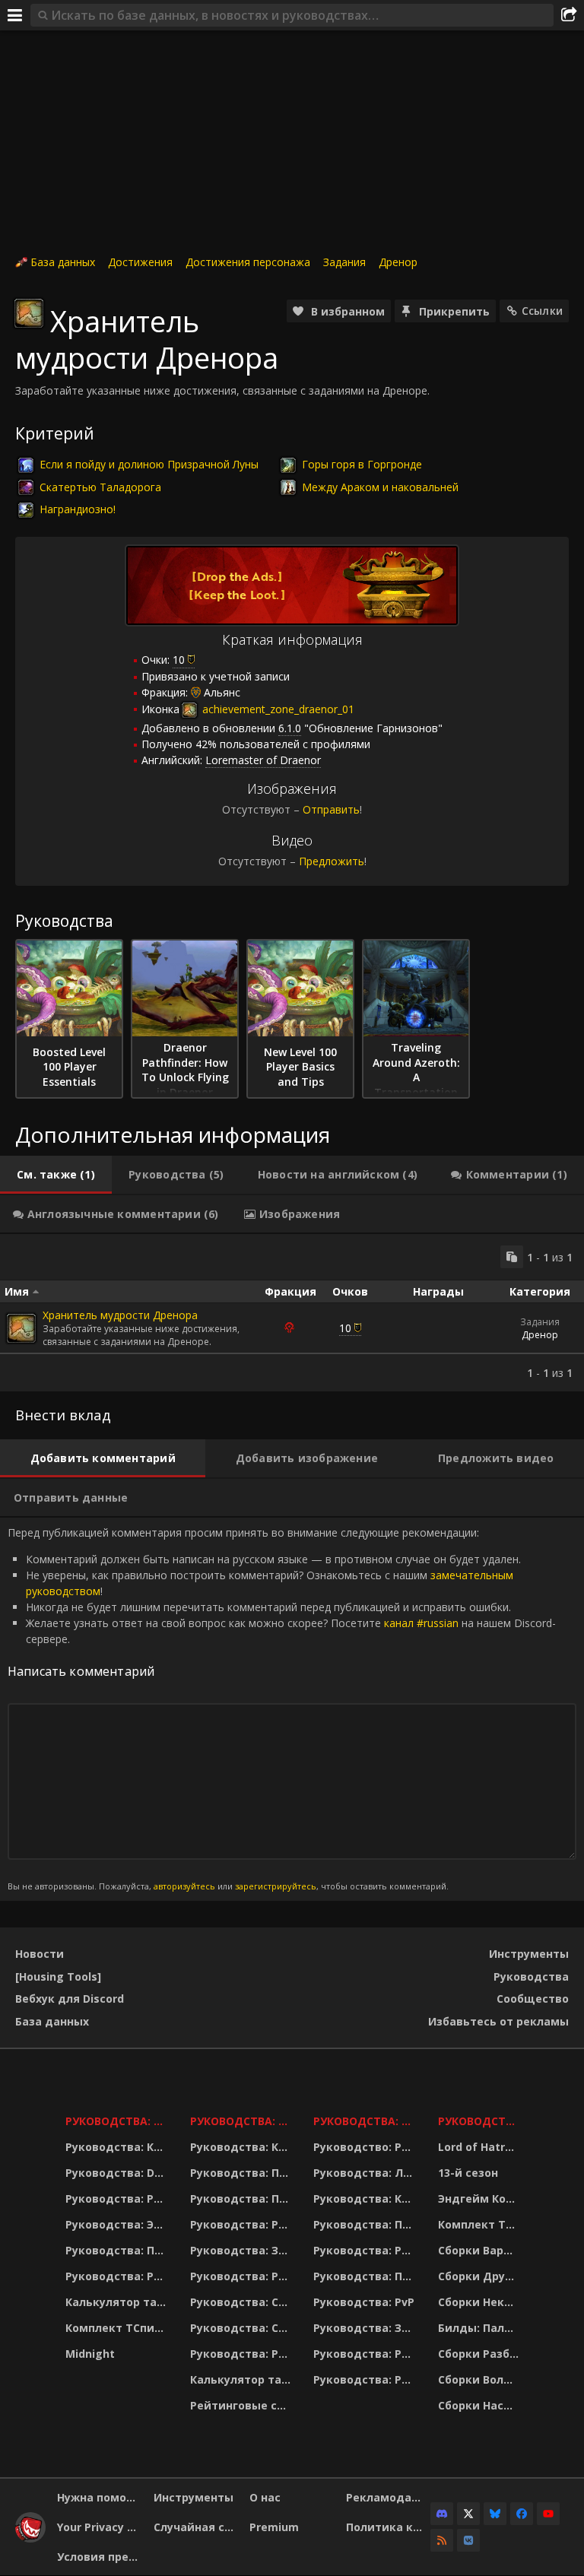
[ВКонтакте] (468, 2540)
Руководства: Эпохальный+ (118, 2224)
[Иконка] (29, 313)
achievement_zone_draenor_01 (277, 709)
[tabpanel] (292, 1313)
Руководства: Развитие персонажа (118, 2198)
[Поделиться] (569, 15)
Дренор (398, 262)
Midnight (90, 2354)
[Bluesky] (495, 2514)
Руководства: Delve (118, 2173)
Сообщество (533, 1999)
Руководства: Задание (242, 2250)
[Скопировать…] (512, 1257)
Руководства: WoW (118, 2121)
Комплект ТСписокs (480, 2224)
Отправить (331, 809)
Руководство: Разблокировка (366, 2147)
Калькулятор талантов (118, 2302)
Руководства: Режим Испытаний (242, 2354)
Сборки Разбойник (480, 2354)
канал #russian (421, 1623)
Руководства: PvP (364, 2302)
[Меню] (15, 15)
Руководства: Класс (118, 2147)
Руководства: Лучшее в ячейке (366, 2173)
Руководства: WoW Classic (366, 2121)
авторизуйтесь (184, 1886)
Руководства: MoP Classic (242, 2121)
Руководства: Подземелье (242, 2198)
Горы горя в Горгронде (362, 464)
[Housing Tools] (58, 1976)
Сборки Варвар (480, 2250)
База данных (63, 262)
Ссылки (542, 311)
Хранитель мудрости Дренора (120, 1315)
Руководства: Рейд (118, 2276)
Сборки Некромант (480, 2302)
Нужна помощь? (100, 2497)
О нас (265, 2497)
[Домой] (30, 2538)
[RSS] (442, 2540)
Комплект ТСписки (118, 2328)
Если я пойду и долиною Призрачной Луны (149, 464)
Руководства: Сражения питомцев (242, 2302)
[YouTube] (548, 2514)
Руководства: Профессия (118, 2250)
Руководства (531, 1976)
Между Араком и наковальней (380, 487)
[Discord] (442, 2514)
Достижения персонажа (248, 262)
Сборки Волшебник (480, 2379)
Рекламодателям (389, 2497)
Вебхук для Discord (70, 1999)
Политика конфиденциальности (389, 2527)
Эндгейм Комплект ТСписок (480, 2198)
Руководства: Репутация (242, 2276)
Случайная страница (196, 2527)
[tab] (56, 1175)
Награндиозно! (78, 509)
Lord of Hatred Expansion (480, 2147)
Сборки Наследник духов (480, 2405)
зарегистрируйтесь (276, 1886)
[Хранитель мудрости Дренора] (21, 1328)
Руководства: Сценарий (242, 2328)
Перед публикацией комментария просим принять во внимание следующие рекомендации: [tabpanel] (282, 1708)
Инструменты (529, 1954)
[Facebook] (522, 2514)
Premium (274, 2527)
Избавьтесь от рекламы (498, 2021)
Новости (40, 1954)
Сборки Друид (479, 2276)
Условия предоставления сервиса (100, 2557)
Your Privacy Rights (100, 2527)
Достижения (140, 262)
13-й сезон (468, 2173)
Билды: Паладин (480, 2328)
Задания (344, 262)
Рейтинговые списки (242, 2405)
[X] (468, 2514)
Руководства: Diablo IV (480, 2121)
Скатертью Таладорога (100, 487)
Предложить (332, 861)
